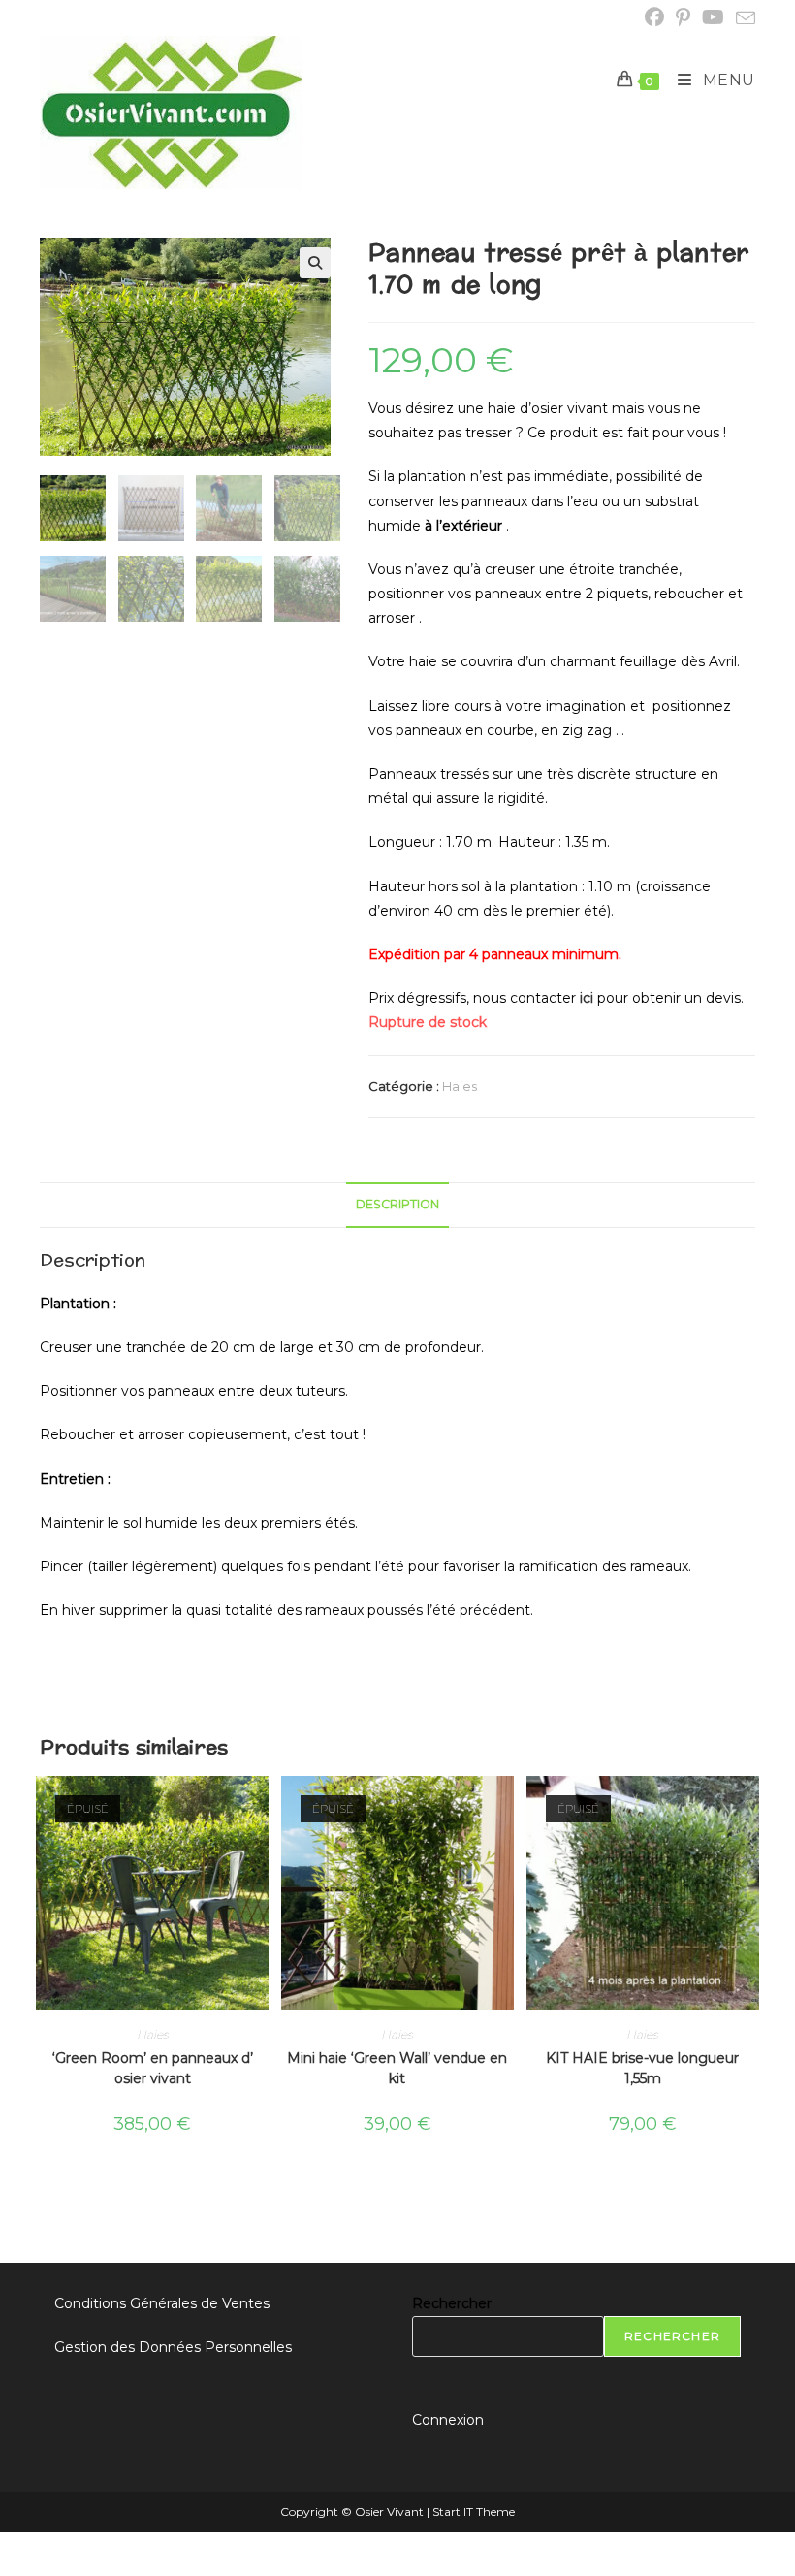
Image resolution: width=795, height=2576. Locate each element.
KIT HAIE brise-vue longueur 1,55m (642, 2068)
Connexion (448, 2420)
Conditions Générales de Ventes (162, 2303)
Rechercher (452, 2303)
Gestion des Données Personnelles (173, 2347)
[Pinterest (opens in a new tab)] (683, 17)
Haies (460, 1086)
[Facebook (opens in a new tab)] (654, 17)
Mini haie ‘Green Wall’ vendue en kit (397, 2068)
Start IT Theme (474, 2512)
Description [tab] (397, 1204)
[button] (315, 263)
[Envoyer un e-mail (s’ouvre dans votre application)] (743, 18)
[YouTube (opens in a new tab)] (713, 17)
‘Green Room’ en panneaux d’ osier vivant (153, 2068)
